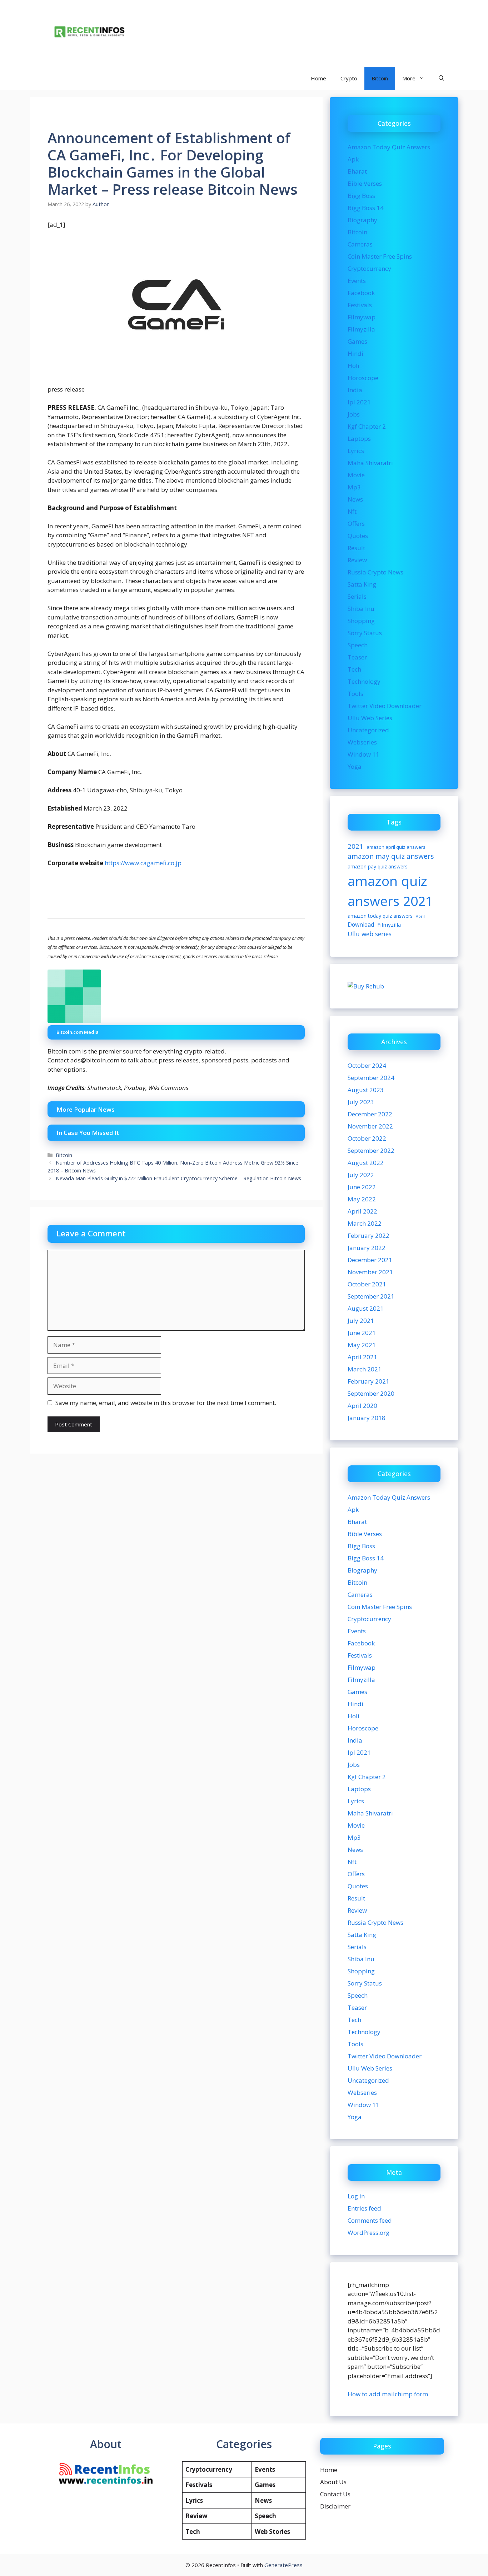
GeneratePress (283, 2565)
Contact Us (335, 2494)
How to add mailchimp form (388, 2394)
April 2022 (362, 1211)
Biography (362, 220)
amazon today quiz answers (380, 916)
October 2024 (367, 1065)
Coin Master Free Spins (380, 256)
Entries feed (364, 2208)
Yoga (355, 766)
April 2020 (362, 1406)
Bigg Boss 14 (366, 208)
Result (356, 548)
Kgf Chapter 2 (367, 426)
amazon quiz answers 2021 (390, 891)
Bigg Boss (361, 196)
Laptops (359, 439)
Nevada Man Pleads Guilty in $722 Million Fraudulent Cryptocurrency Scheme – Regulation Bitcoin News (178, 1178)
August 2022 (366, 1163)
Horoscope (363, 378)
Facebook (361, 293)
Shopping (361, 621)
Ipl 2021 (359, 402)
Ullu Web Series (370, 718)
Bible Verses (365, 183)
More (409, 78)
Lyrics (356, 451)
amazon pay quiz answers (378, 866)
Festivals (360, 305)
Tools (355, 694)
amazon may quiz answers (391, 856)
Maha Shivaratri (370, 463)
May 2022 (362, 1199)
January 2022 (367, 1248)
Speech (358, 645)
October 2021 (367, 1284)
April (420, 916)
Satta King (362, 584)
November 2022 (370, 1126)
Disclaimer (335, 2506)
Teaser (357, 657)
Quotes (358, 536)
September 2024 (371, 1078)
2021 (355, 846)
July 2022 (361, 1175)
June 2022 (362, 1187)
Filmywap (362, 317)
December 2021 (370, 1260)
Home (318, 78)
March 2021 (365, 1369)
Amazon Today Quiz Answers (389, 147)
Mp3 (354, 487)
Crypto (349, 78)
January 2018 (367, 1418)
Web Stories (272, 2532)
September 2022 (371, 1150)
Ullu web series (370, 934)
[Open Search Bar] (441, 78)
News (355, 499)
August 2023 (366, 1090)
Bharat (357, 171)
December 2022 (370, 1114)
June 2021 (362, 1333)
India (355, 390)
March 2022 (365, 1223)
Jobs (354, 414)
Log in (356, 2196)
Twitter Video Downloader (385, 706)
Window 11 (363, 754)
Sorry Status (365, 633)
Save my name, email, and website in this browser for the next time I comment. (166, 1403)
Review (357, 560)
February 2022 (369, 1235)
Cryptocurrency (369, 268)
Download (361, 925)
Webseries (362, 742)
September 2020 (371, 1393)
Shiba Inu (361, 609)
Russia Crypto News (375, 572)
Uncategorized (368, 730)
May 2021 (362, 1345)
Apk (353, 159)
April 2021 (362, 1357)
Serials (357, 596)
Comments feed (370, 2220)
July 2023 (361, 1102)
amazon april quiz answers (396, 847)
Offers (356, 524)
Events (357, 281)
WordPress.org (369, 2233)
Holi (353, 366)
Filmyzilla (361, 329)
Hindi (355, 353)
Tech (354, 669)
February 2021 (369, 1381)
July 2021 (361, 1321)
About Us (333, 2482)
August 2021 (366, 1308)
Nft (352, 511)
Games (357, 341)
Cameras (360, 244)
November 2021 (370, 1272)
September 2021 (371, 1296)
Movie (356, 475)
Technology (364, 681)
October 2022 (367, 1138)
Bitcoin (380, 78)
